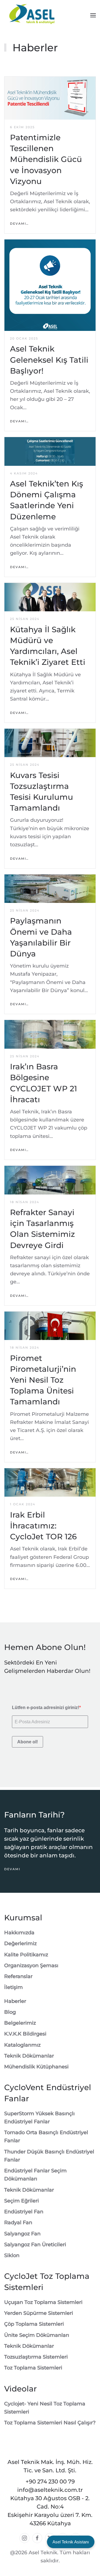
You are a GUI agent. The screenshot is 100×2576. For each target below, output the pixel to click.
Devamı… (19, 224)
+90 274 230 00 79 (50, 2482)
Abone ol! (27, 1742)
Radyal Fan (18, 2223)
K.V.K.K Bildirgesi (25, 2034)
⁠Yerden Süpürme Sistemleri (39, 2313)
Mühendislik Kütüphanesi (36, 2067)
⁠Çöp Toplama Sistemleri (34, 2324)
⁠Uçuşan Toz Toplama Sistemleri (43, 2302)
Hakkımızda (19, 1933)
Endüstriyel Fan (24, 2212)
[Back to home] (32, 15)
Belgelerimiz (20, 2023)
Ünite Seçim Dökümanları (37, 2335)
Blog (10, 2012)
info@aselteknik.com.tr (50, 2490)
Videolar (20, 2389)
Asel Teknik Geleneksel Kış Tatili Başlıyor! (49, 360)
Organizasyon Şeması (31, 1966)
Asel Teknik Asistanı (71, 2542)
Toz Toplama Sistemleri (33, 2368)
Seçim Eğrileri (22, 2201)
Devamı (12, 1869)
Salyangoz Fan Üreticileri (35, 2245)
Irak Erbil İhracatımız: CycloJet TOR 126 (43, 1526)
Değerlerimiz (20, 1943)
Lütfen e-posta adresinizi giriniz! (46, 1708)
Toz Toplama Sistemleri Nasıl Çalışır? (50, 2423)
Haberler (15, 2001)
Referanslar (18, 1976)
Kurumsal (23, 1918)
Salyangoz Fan (22, 2234)
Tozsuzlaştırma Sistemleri (36, 2357)
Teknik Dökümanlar (29, 2056)
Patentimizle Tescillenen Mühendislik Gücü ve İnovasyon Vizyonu (46, 159)
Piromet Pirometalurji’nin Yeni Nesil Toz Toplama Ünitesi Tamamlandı (43, 1380)
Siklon (12, 2255)
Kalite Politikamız (26, 1955)
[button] (93, 15)
